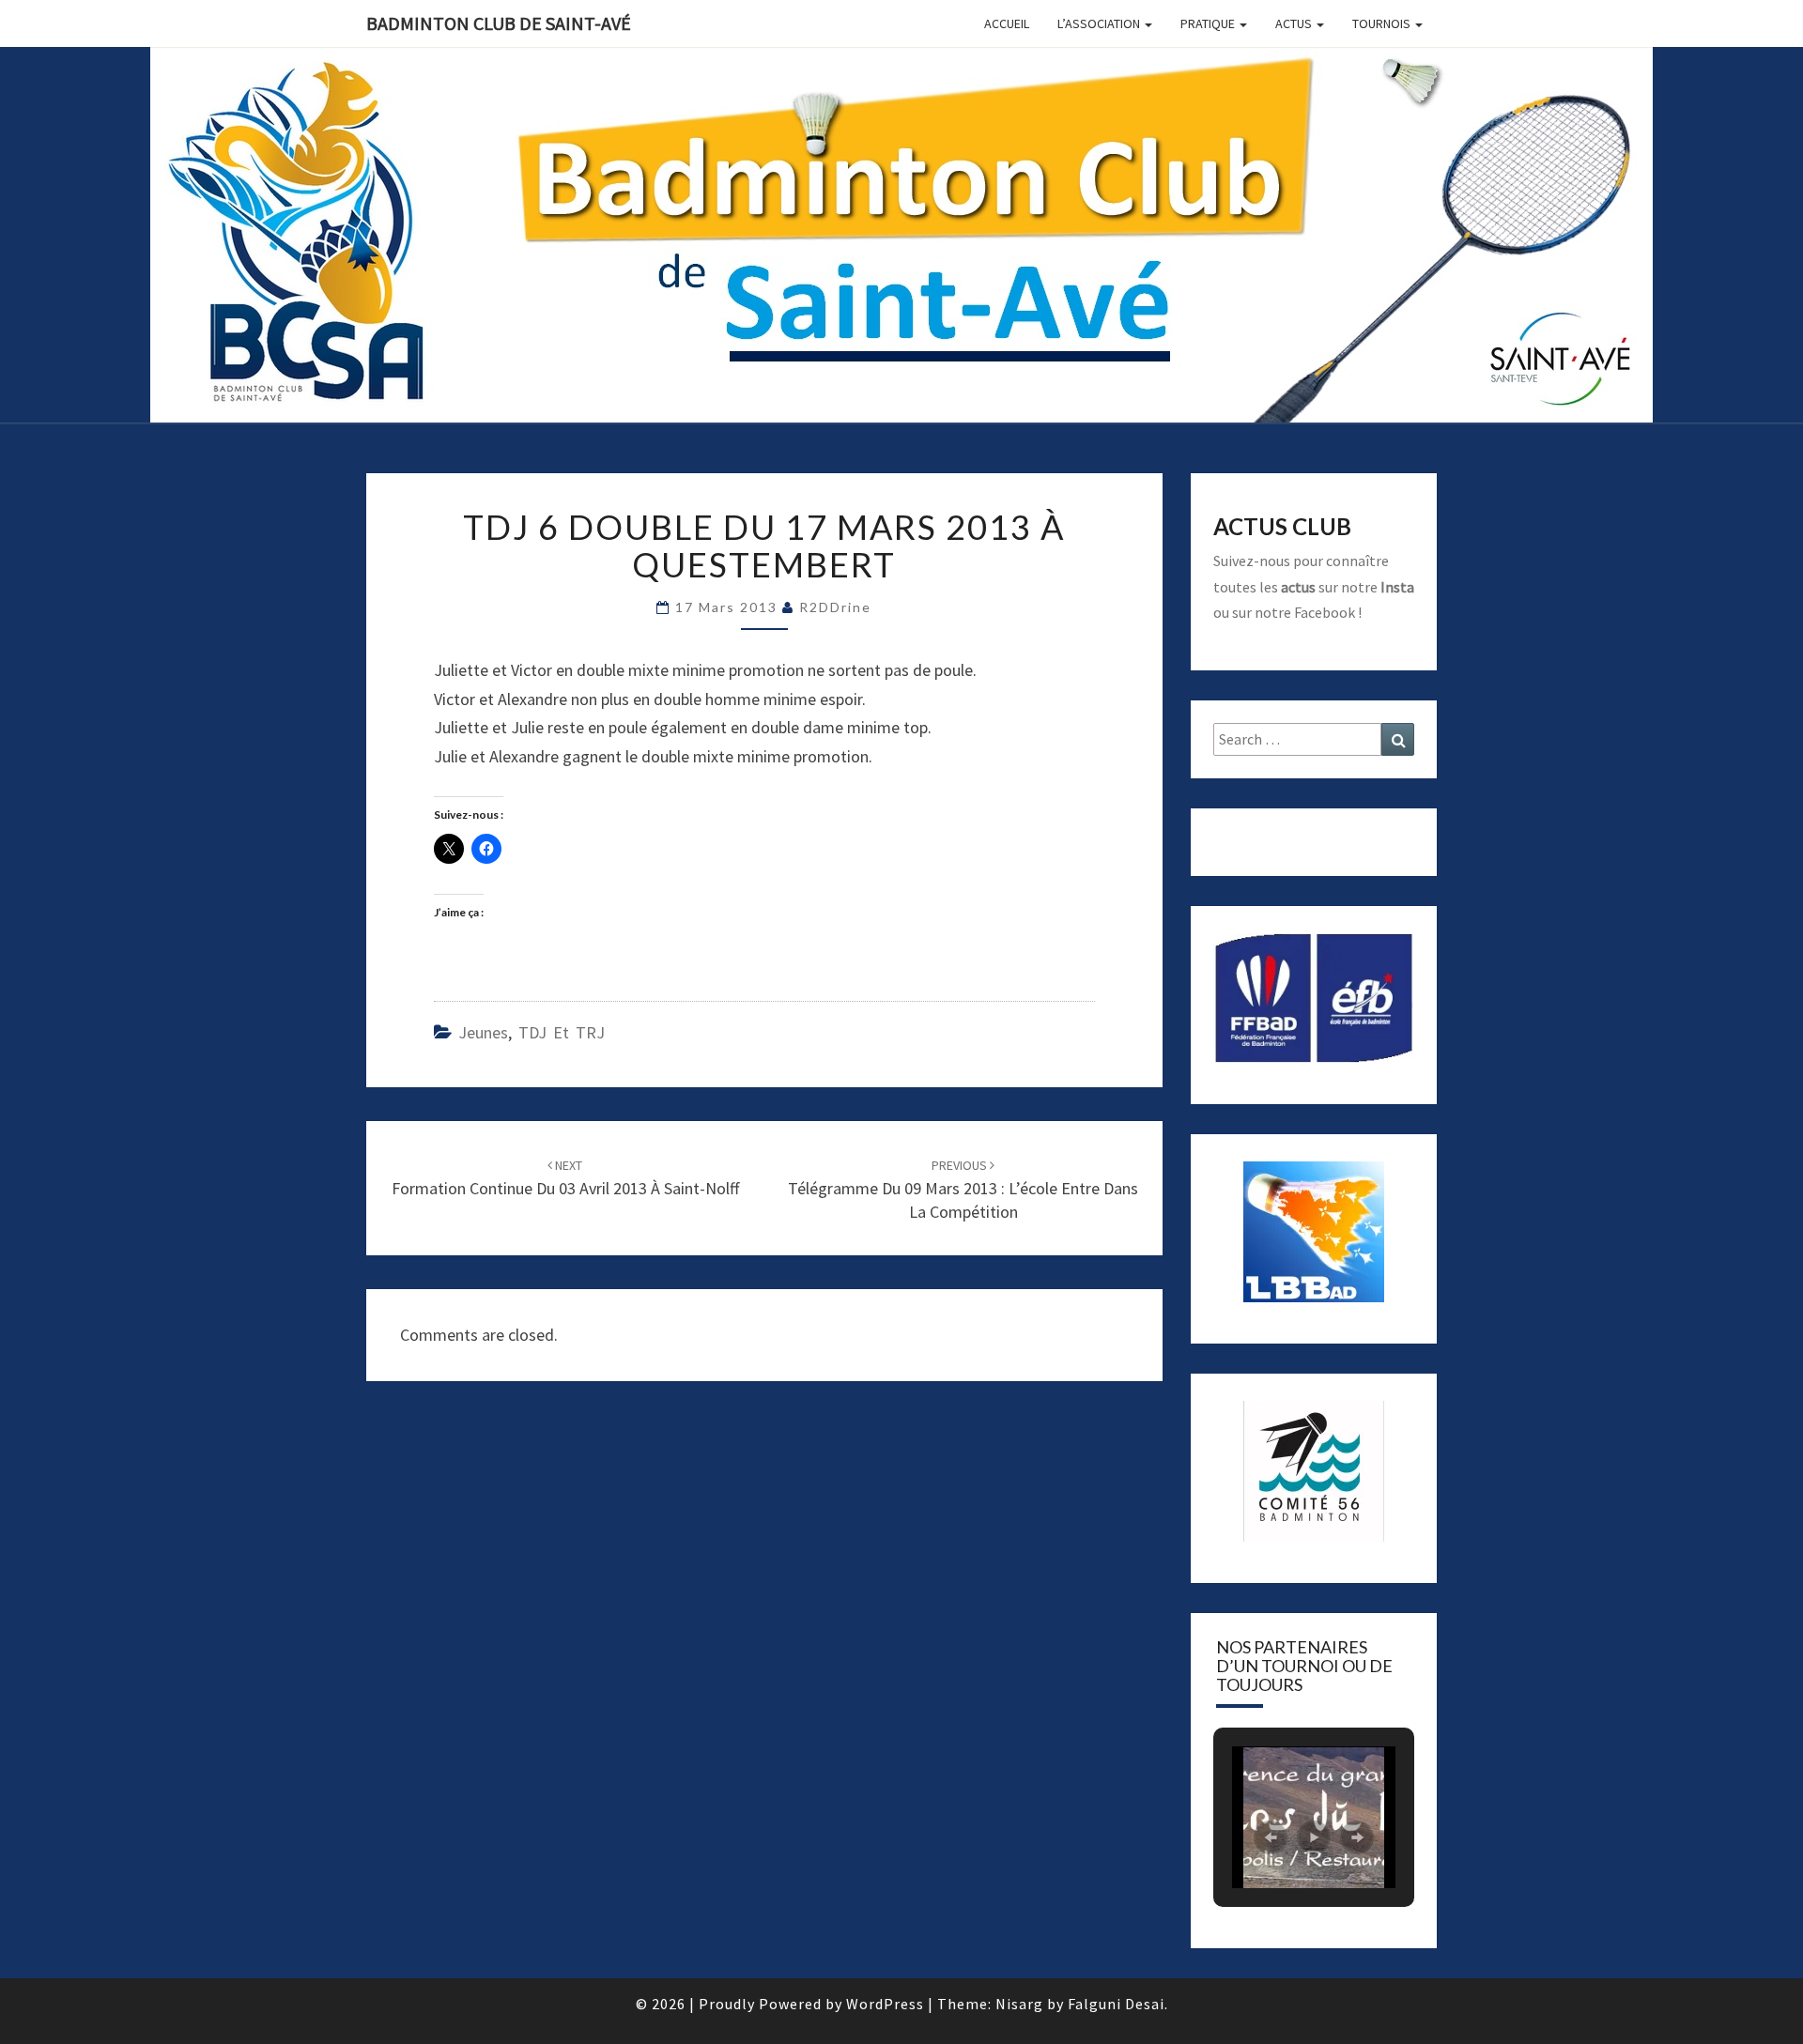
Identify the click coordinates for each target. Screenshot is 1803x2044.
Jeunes (483, 1032)
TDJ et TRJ (562, 1032)
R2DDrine (835, 607)
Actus (1295, 23)
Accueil (1007, 23)
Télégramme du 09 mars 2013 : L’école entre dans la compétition (963, 1190)
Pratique (1209, 23)
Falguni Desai (1116, 2004)
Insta (1397, 587)
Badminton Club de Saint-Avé (499, 23)
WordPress (885, 2004)
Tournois (1383, 23)
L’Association (1100, 23)
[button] (1271, 1837)
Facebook (1325, 612)
